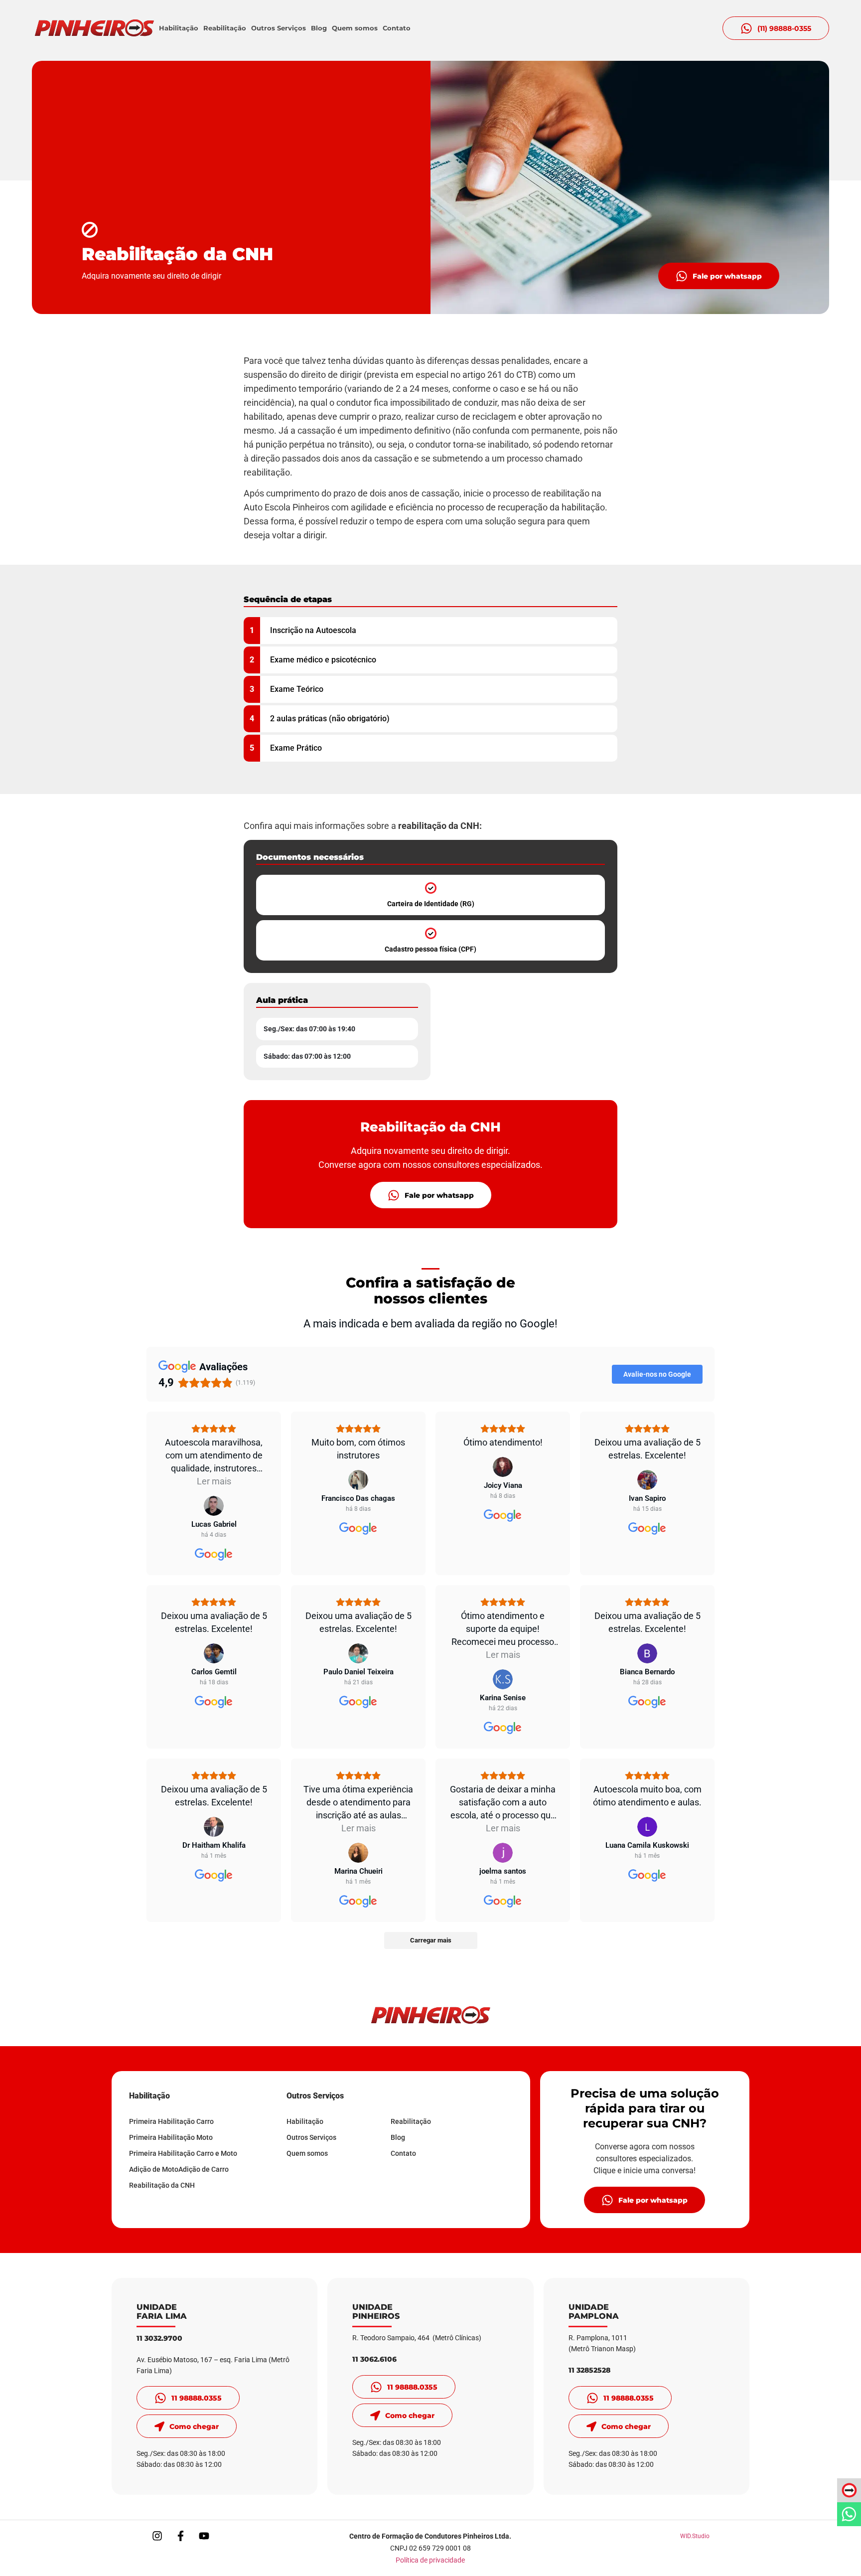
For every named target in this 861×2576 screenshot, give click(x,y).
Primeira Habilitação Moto (171, 2137)
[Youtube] (204, 2536)
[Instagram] (157, 2536)
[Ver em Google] (214, 1506)
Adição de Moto (154, 2169)
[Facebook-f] (180, 2536)
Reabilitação (225, 28)
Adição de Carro (204, 2169)
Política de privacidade (430, 2560)
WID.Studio (695, 2536)
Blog (319, 28)
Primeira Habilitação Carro (171, 2121)
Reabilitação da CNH (162, 2185)
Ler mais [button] (214, 1481)
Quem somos (355, 28)
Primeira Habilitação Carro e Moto (183, 2153)
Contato (397, 28)
